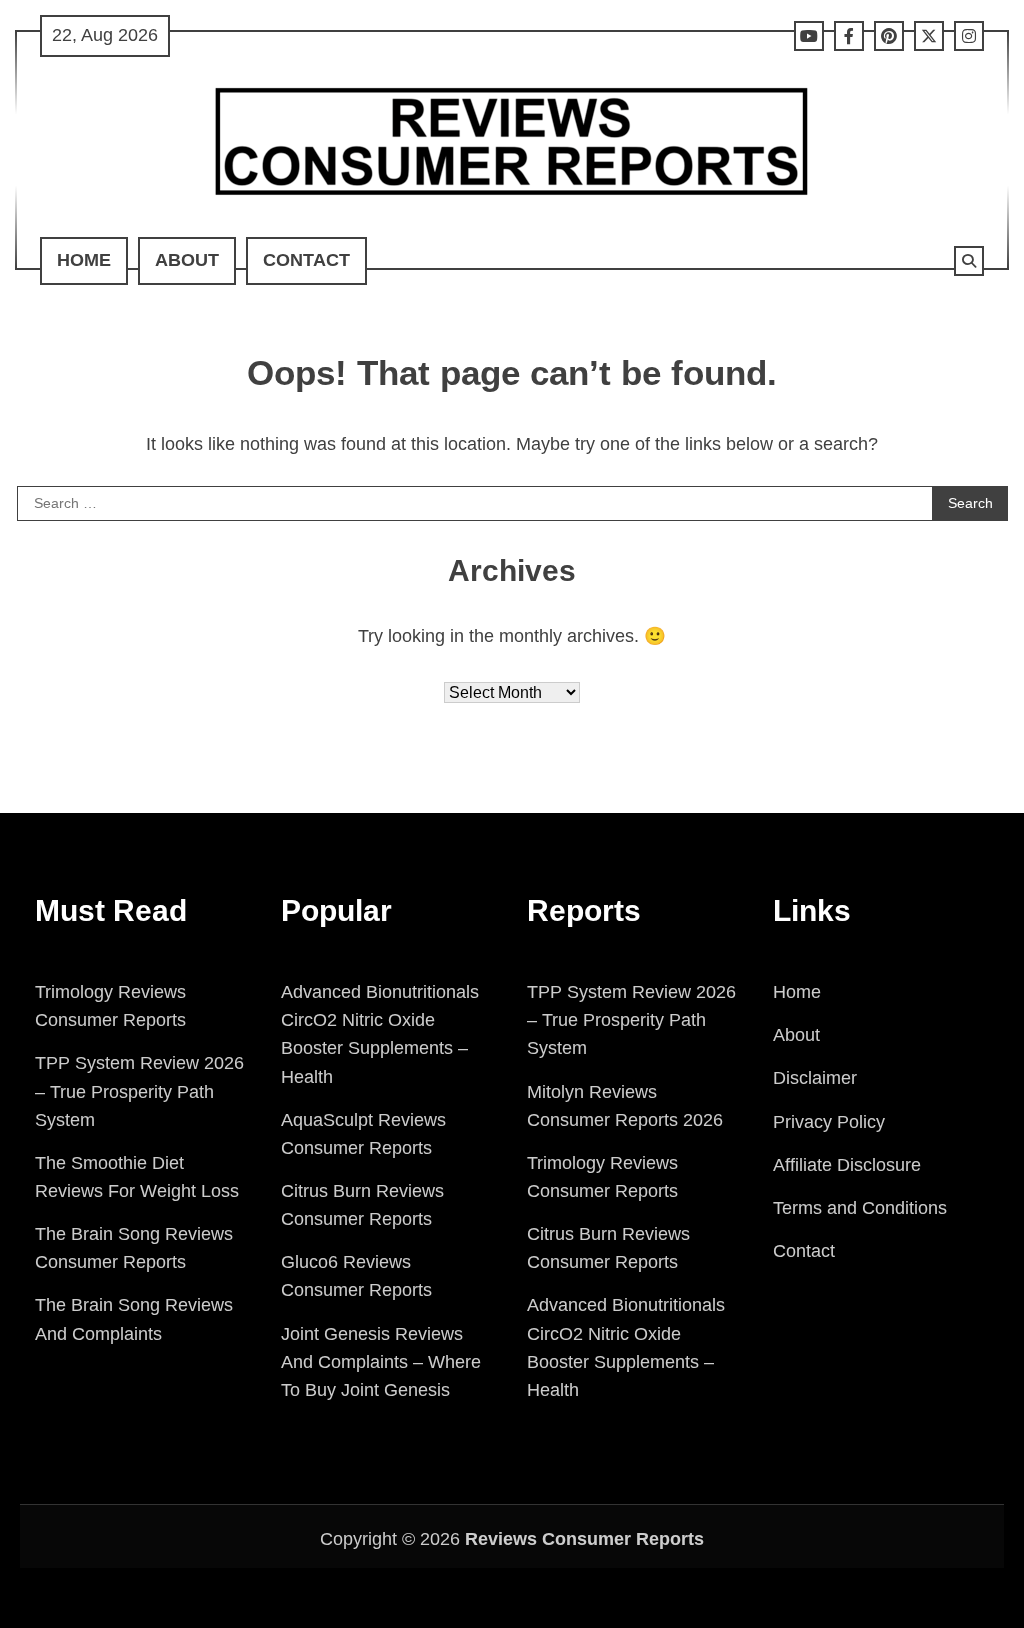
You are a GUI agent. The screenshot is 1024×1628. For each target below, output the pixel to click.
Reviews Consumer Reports (584, 1539)
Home (84, 260)
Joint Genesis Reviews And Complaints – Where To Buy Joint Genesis (381, 1362)
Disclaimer (815, 1078)
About (187, 260)
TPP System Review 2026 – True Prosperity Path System (139, 1091)
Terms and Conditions (860, 1208)
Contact (306, 260)
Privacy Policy (829, 1122)
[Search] (969, 261)
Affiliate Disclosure (847, 1165)
